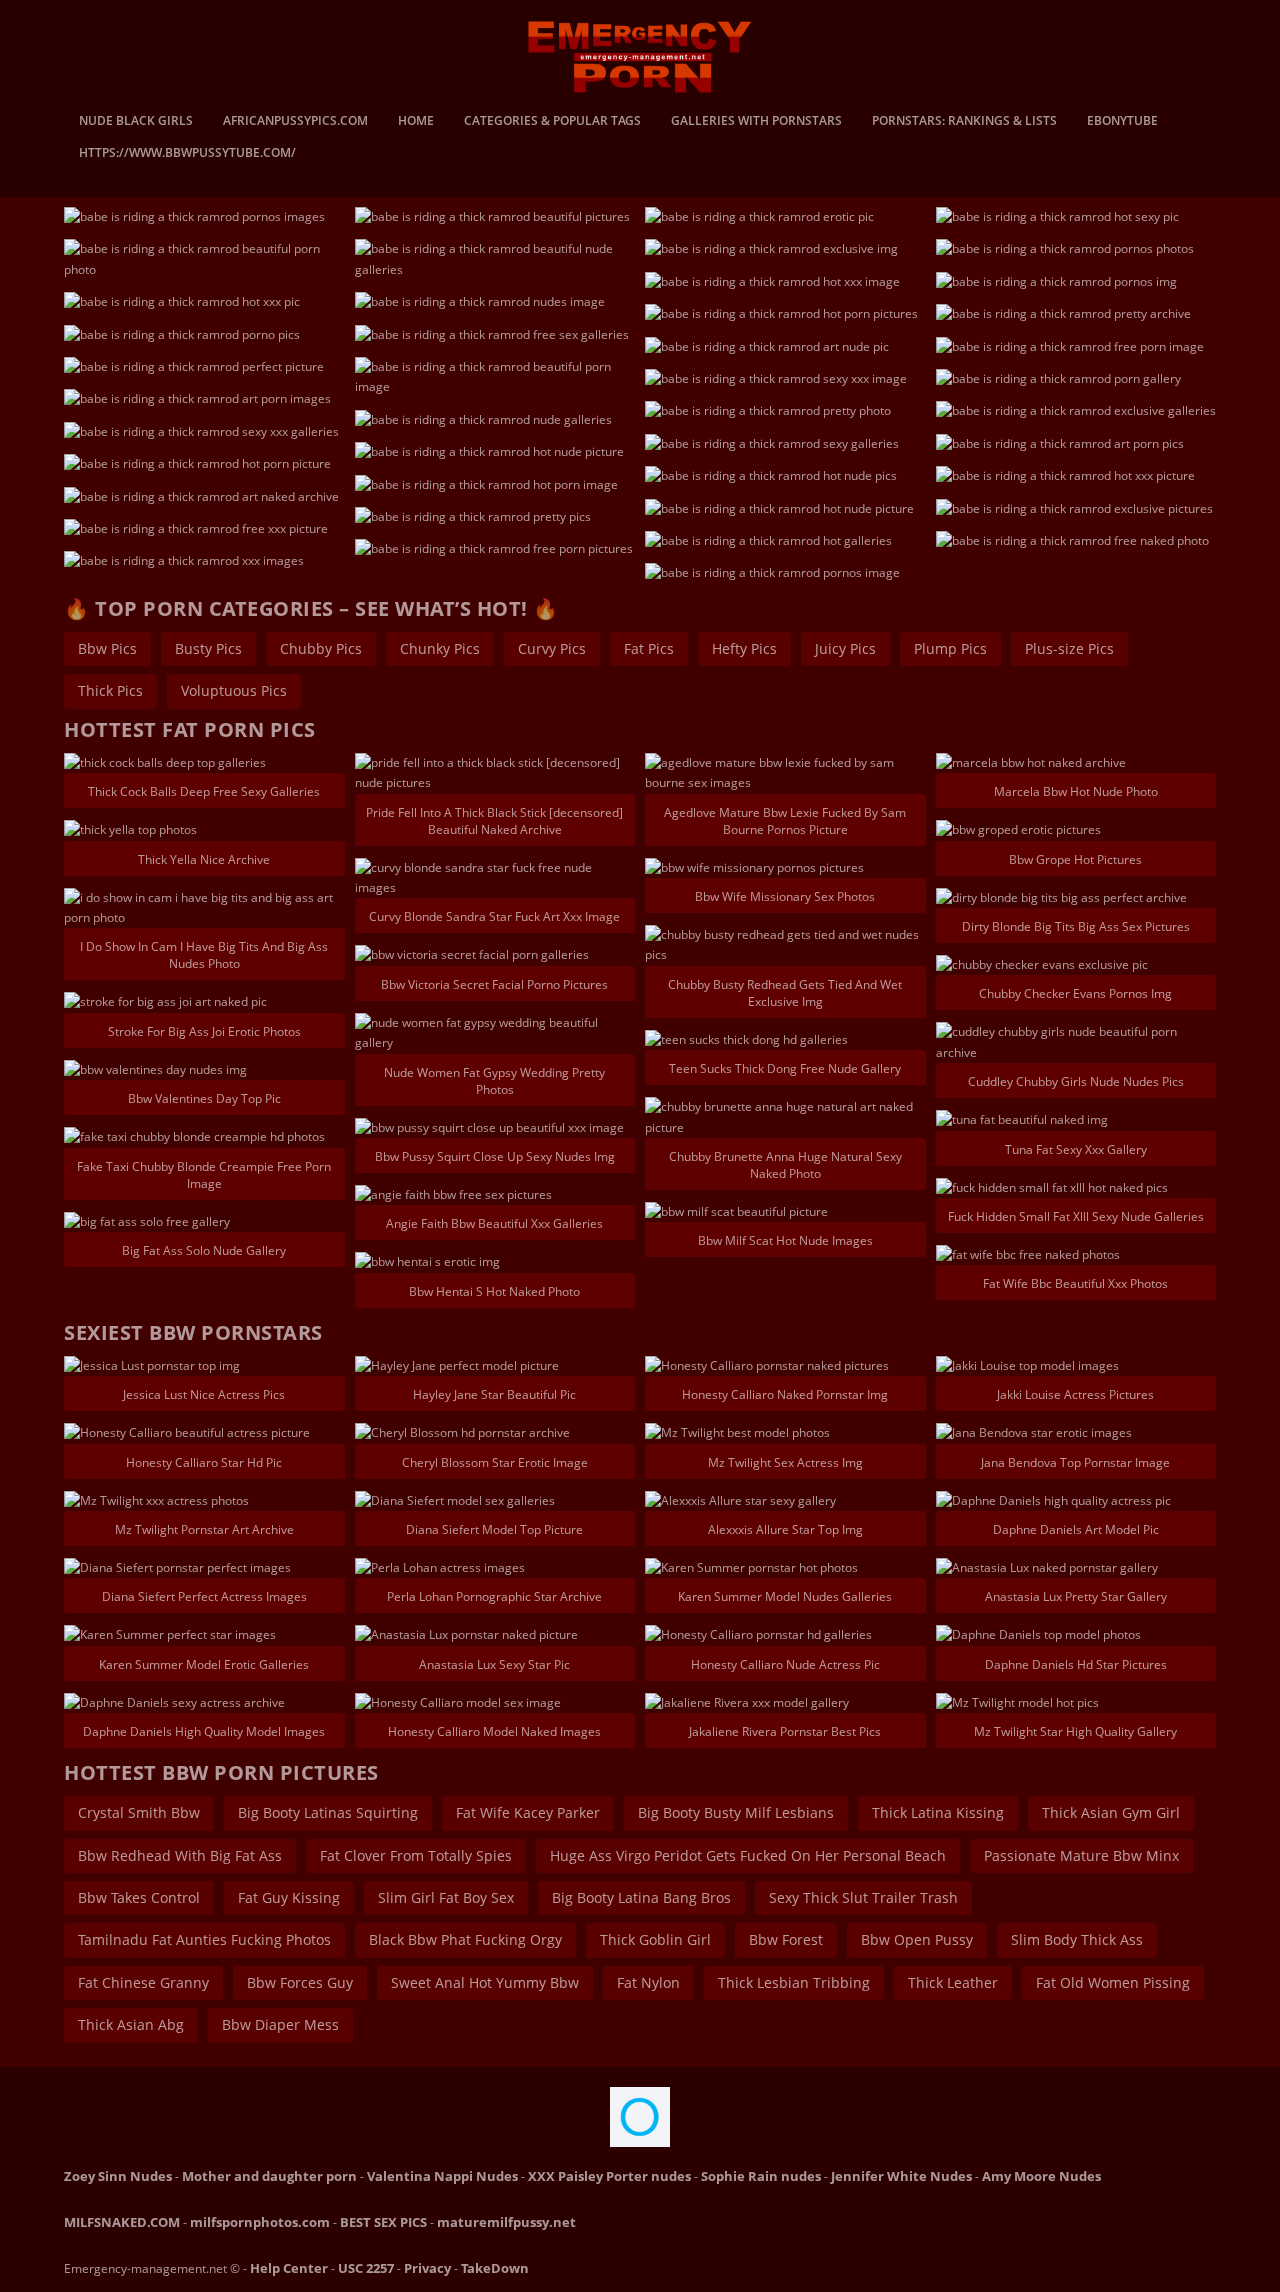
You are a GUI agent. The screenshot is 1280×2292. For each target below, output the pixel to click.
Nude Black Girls (136, 122)
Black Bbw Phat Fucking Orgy (465, 1939)
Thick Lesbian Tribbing (794, 1982)
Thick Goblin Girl (655, 1939)
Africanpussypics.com (295, 122)
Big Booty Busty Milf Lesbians (736, 1812)
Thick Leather (953, 1982)
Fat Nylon (648, 1982)
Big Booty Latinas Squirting (328, 1812)
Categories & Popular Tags (552, 122)
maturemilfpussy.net (506, 2222)
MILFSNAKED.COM (122, 2222)
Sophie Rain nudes (761, 2176)
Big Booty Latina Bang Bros (641, 1897)
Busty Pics (208, 648)
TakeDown (495, 2268)
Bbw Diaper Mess (280, 2024)
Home (416, 122)
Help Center (289, 2268)
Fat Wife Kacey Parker (528, 1812)
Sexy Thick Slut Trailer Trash (863, 1897)
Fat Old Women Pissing (1113, 1982)
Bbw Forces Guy (300, 1982)
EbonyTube (1122, 122)
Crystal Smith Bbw (139, 1812)
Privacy (427, 2268)
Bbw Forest (786, 1939)
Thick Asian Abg (131, 2024)
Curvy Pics (552, 648)
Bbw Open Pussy (917, 1939)
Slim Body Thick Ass (1077, 1939)
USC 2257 (366, 2268)
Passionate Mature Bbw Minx (1081, 1855)
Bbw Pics (107, 648)
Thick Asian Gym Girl (1111, 1812)
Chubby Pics (321, 648)
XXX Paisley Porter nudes (609, 2176)
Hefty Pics (744, 648)
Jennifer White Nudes (901, 2176)
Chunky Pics (440, 648)
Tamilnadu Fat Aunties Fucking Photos (204, 1939)
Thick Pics (110, 690)
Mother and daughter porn (269, 2176)
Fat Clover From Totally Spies (416, 1855)
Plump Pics (950, 648)
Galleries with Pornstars (756, 122)
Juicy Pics (845, 648)
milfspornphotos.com (260, 2222)
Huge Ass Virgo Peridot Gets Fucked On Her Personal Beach (748, 1855)
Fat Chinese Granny (143, 1982)
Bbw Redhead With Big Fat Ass (180, 1855)
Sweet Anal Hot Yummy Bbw (485, 1982)
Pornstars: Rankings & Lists (964, 122)
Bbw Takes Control (139, 1897)
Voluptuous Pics (234, 690)
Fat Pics (649, 648)
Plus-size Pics (1069, 648)
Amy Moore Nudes (1041, 2176)
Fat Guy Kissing (289, 1897)
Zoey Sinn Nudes (118, 2176)
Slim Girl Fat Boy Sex (446, 1897)
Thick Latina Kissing (938, 1812)
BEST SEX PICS (383, 2222)
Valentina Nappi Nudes (442, 2176)
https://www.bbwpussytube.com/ (187, 154)
